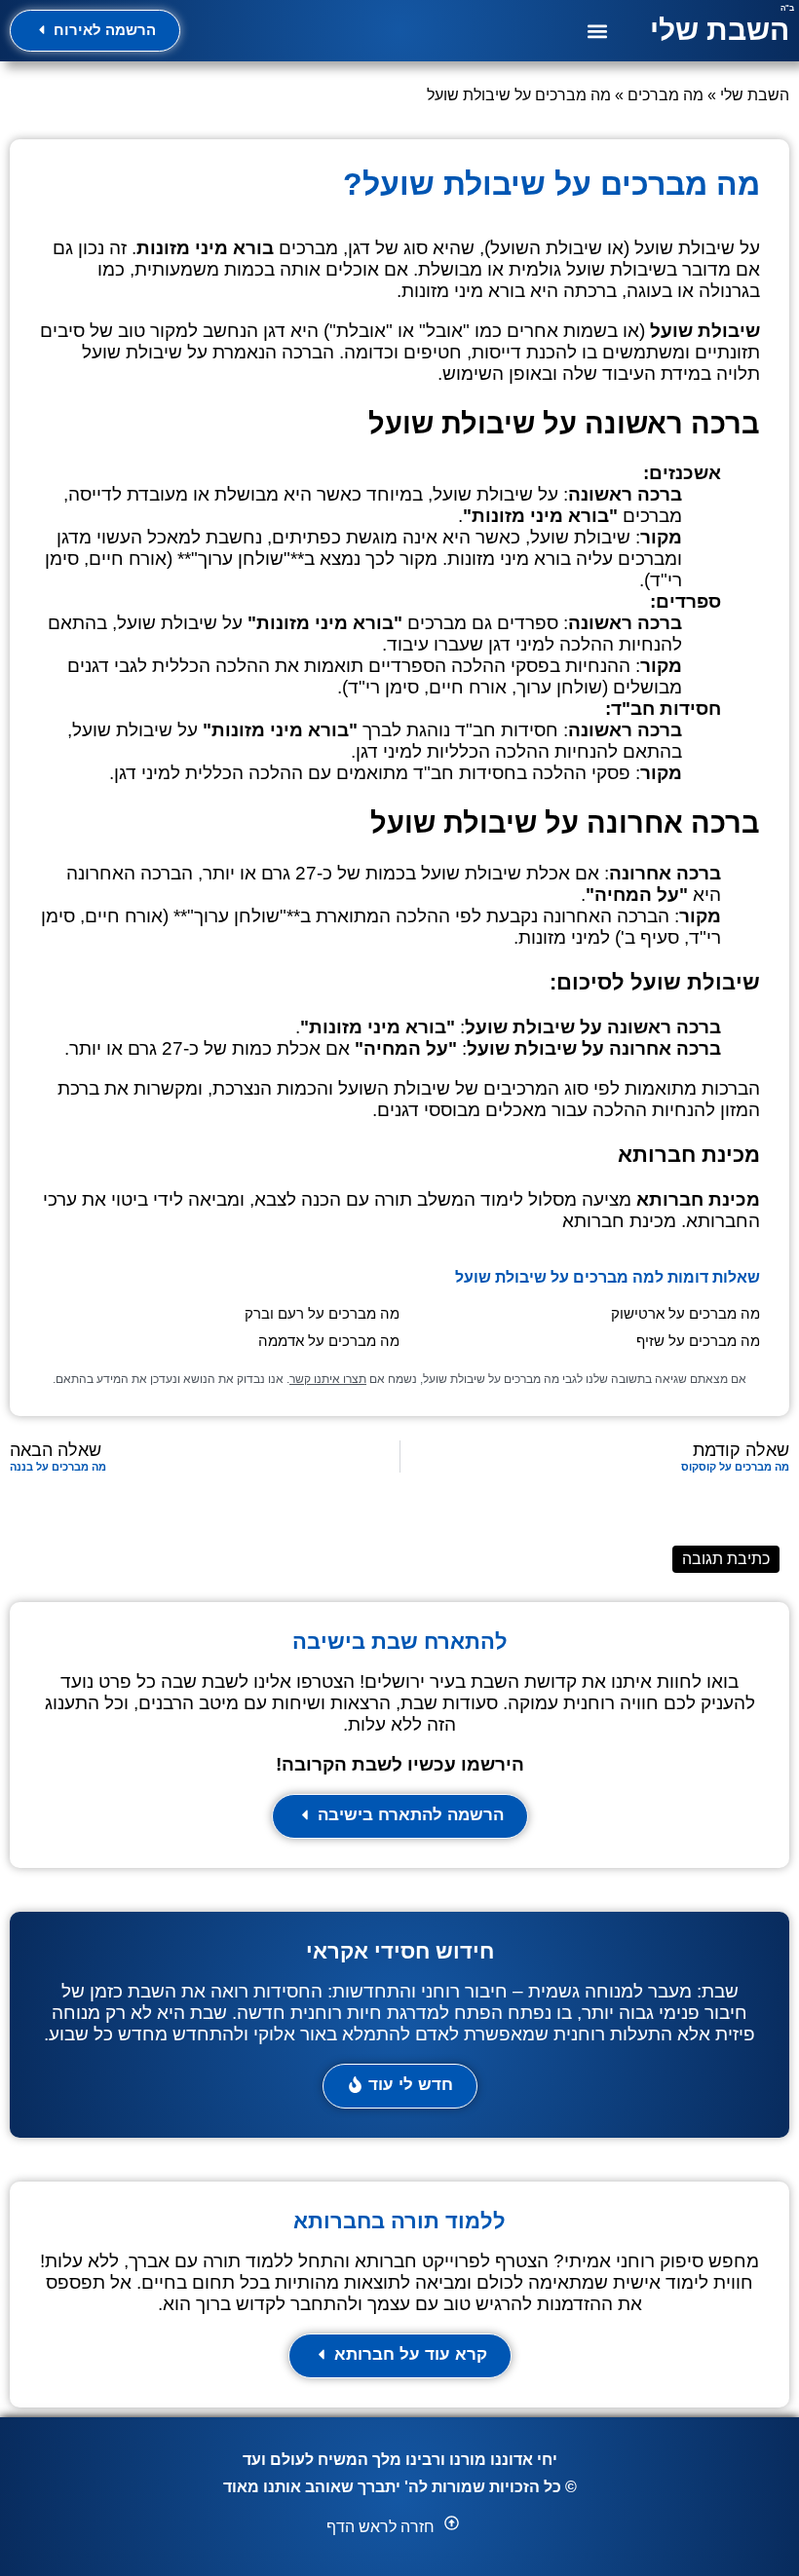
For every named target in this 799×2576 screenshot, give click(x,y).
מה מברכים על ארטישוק (685, 1313)
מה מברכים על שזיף (698, 1341)
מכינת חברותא (619, 1221)
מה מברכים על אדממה (329, 1341)
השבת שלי (720, 30)
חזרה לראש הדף (380, 2527)
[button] (598, 31)
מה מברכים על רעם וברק (322, 1313)
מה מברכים (666, 95)
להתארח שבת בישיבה (400, 1642)
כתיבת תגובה (726, 1559)
